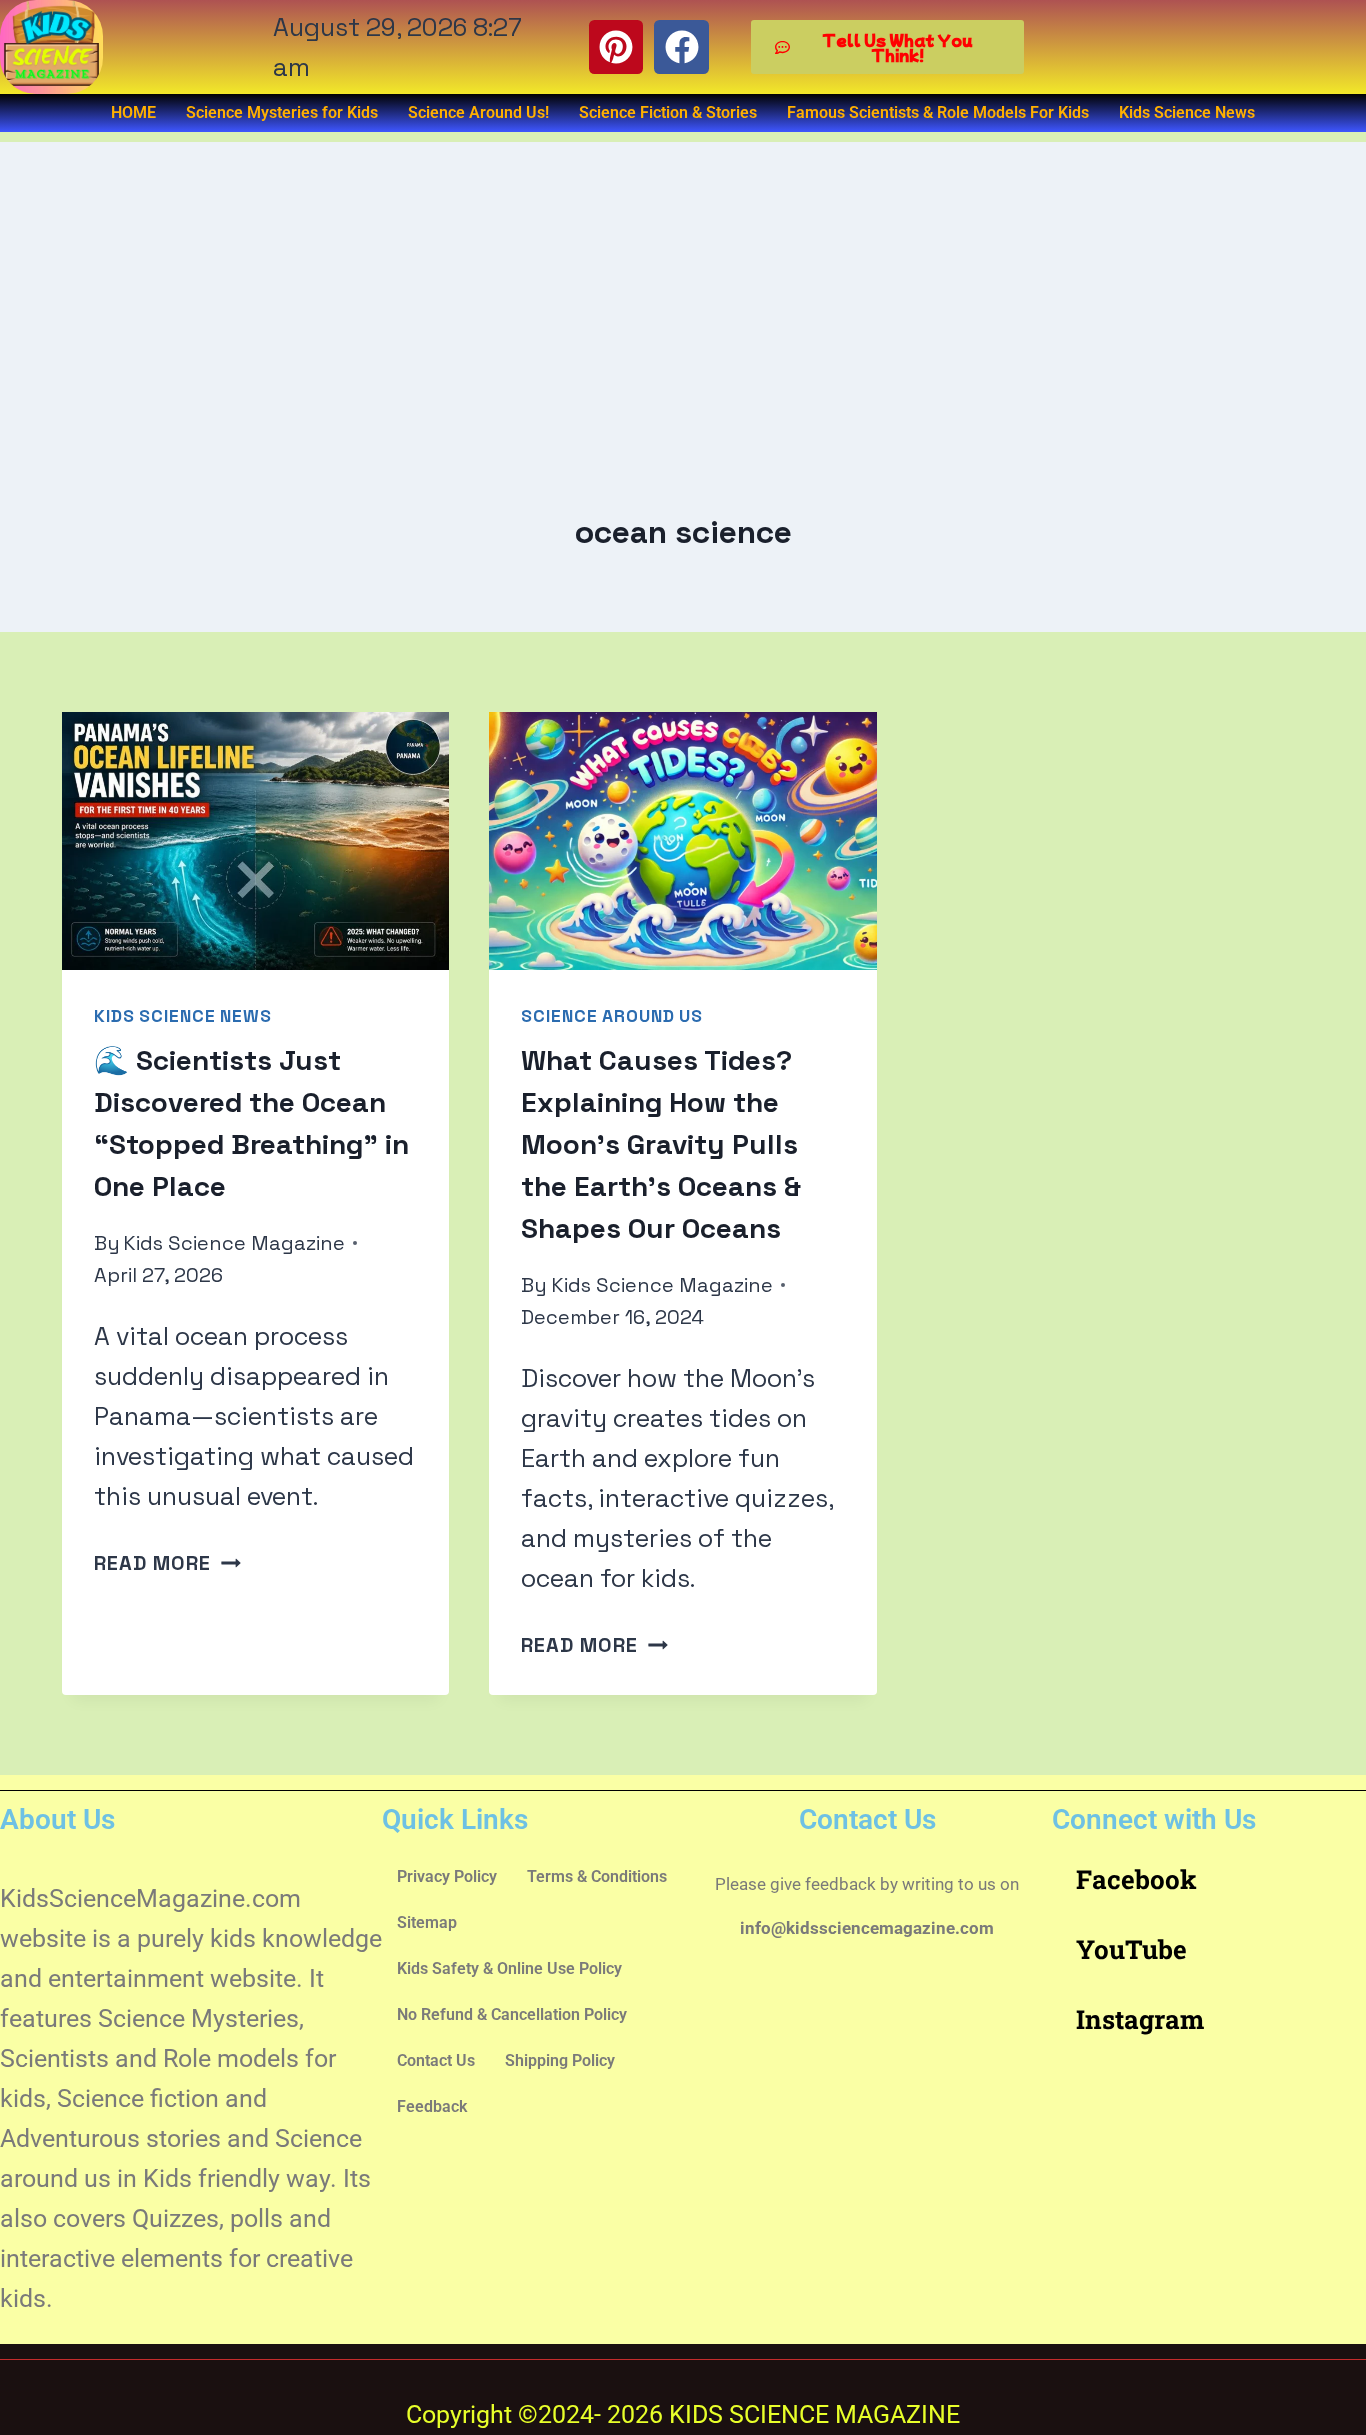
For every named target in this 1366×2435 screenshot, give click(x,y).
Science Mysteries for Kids (282, 112)
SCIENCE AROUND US (612, 1016)
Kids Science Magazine (234, 1243)
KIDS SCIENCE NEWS (183, 1016)
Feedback (432, 2106)
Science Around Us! (478, 112)
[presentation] (255, 841)
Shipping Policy (560, 2060)
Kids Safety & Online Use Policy (509, 1968)
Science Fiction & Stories (668, 112)
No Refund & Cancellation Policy (512, 2014)
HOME (133, 112)
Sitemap (427, 1922)
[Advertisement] (683, 282)
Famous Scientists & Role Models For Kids (938, 112)
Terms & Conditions (597, 1876)
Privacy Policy (447, 1876)
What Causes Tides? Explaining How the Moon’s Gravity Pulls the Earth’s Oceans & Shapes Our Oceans (661, 1144)
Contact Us (436, 2060)
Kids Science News (1187, 112)
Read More (167, 1563)
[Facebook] (681, 47)
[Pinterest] (616, 47)
